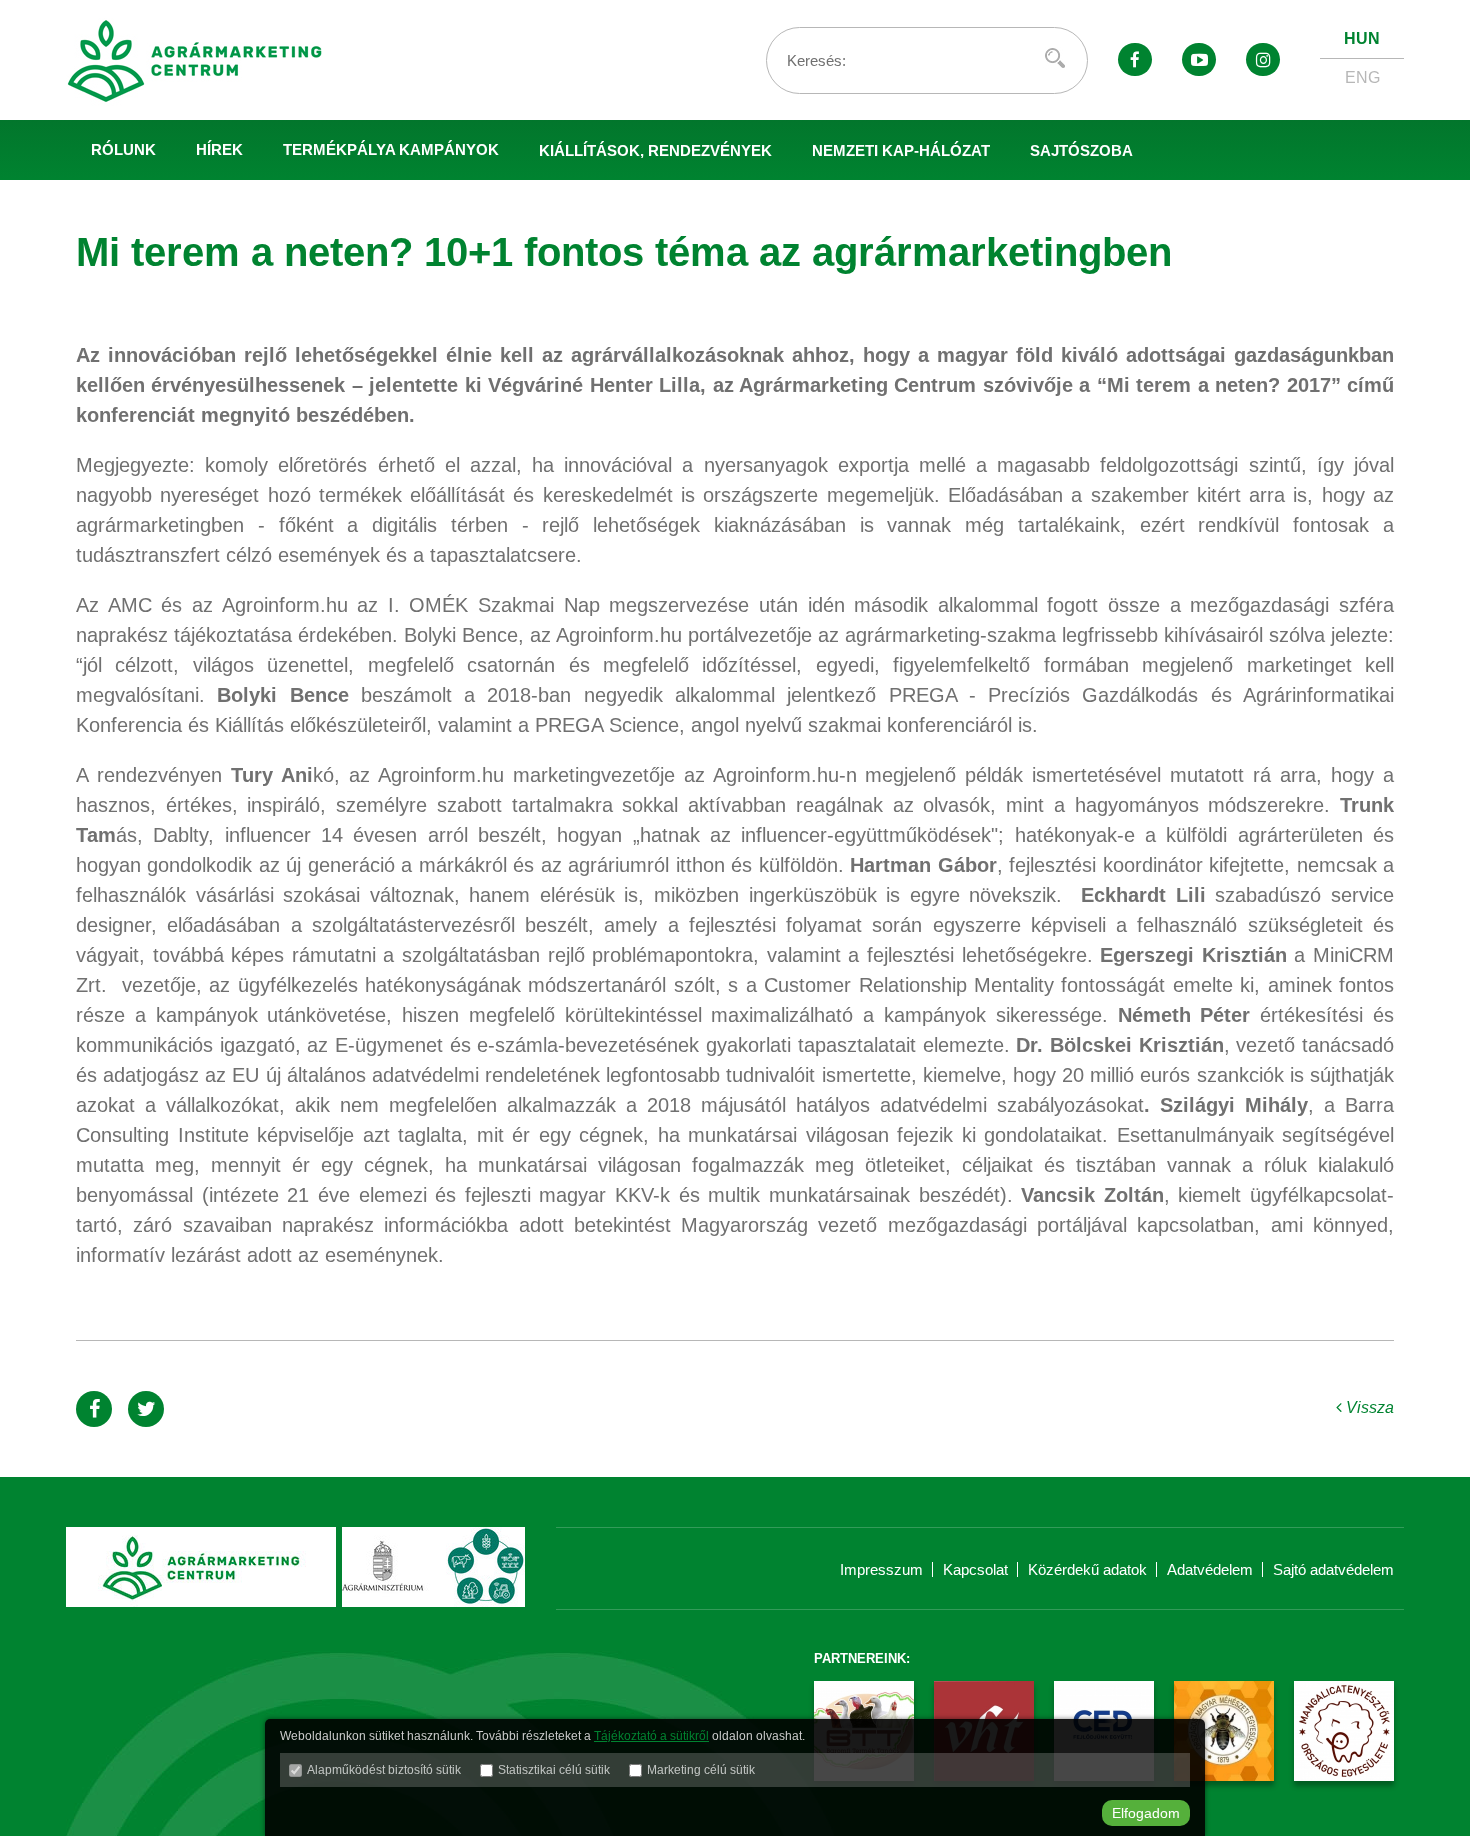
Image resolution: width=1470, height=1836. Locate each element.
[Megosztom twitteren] (146, 1409)
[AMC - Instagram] (1263, 59)
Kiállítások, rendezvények (655, 150)
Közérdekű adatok (1087, 1569)
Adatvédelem (1210, 1569)
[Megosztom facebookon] (94, 1409)
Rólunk (123, 149)
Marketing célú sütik (701, 1770)
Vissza (1368, 1407)
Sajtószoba (1081, 150)
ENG (1362, 77)
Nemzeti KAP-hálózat (901, 150)
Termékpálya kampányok (391, 149)
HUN (1362, 38)
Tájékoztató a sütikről (651, 1736)
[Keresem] (1055, 58)
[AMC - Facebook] (1135, 59)
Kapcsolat (975, 1569)
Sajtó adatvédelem (1333, 1569)
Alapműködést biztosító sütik (384, 1770)
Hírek (219, 149)
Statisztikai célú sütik (554, 1770)
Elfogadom (1146, 1813)
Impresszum (881, 1569)
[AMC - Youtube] (1199, 59)
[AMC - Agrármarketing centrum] (216, 60)
